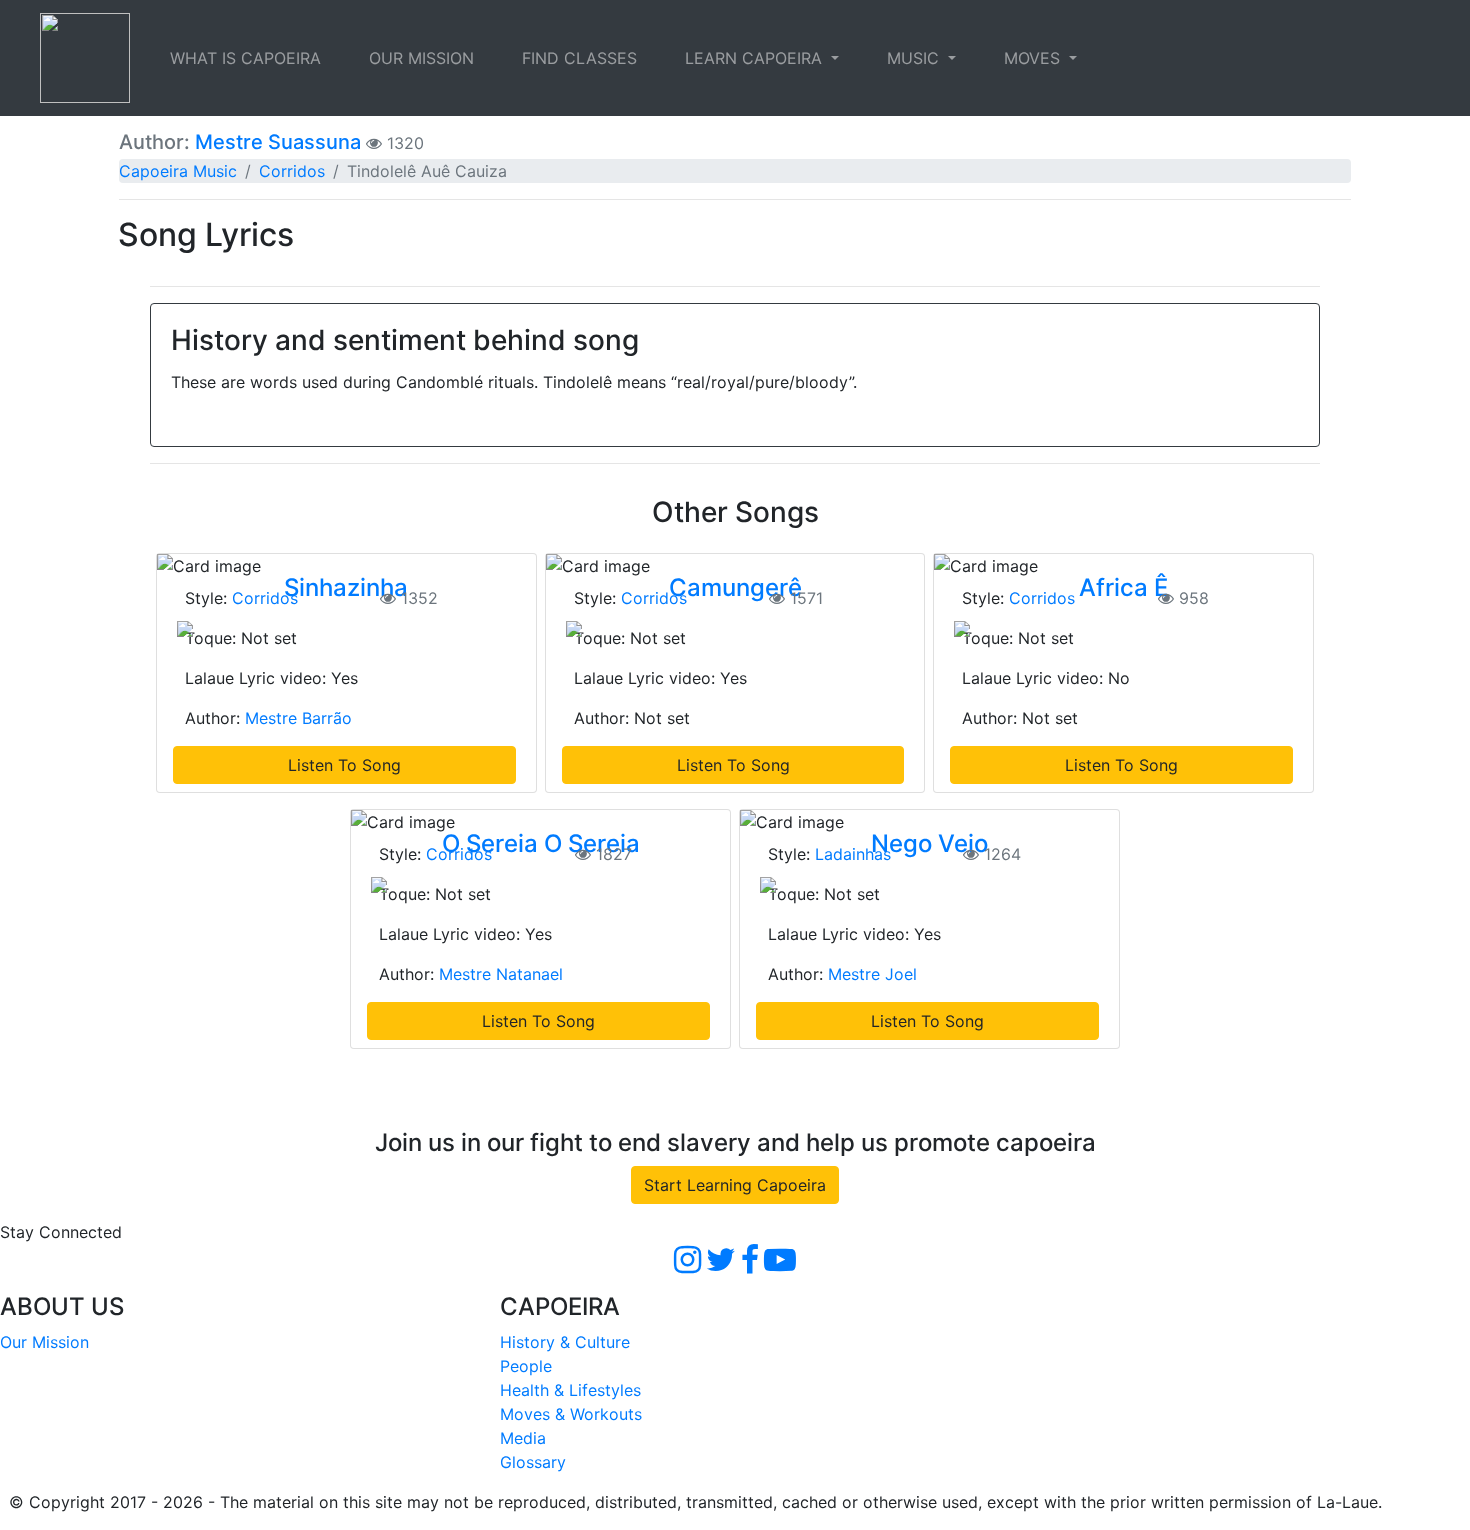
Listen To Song (344, 765)
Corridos (292, 171)
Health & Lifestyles (570, 1390)
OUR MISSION (421, 58)
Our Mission (44, 1342)
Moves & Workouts (571, 1414)
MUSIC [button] (915, 58)
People (526, 1366)
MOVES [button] (1034, 58)
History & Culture (565, 1342)
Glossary (533, 1462)
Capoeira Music (178, 171)
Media (523, 1438)
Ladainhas (853, 854)
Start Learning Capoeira (735, 1185)
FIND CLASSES (579, 58)
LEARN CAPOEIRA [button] (756, 58)
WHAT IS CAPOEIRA (245, 58)
